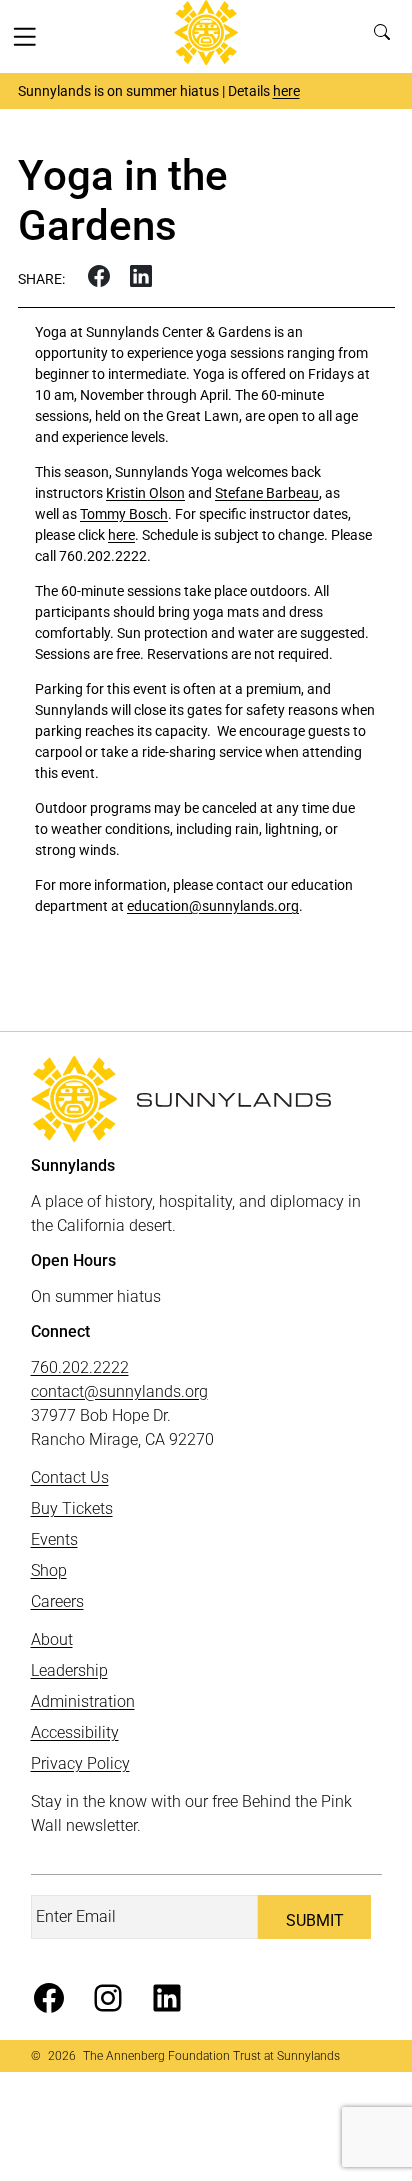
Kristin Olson (145, 493)
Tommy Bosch (124, 514)
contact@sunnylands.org (119, 1391)
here (286, 91)
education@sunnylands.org (213, 906)
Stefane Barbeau (267, 493)
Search (386, 36)
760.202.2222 (80, 1367)
